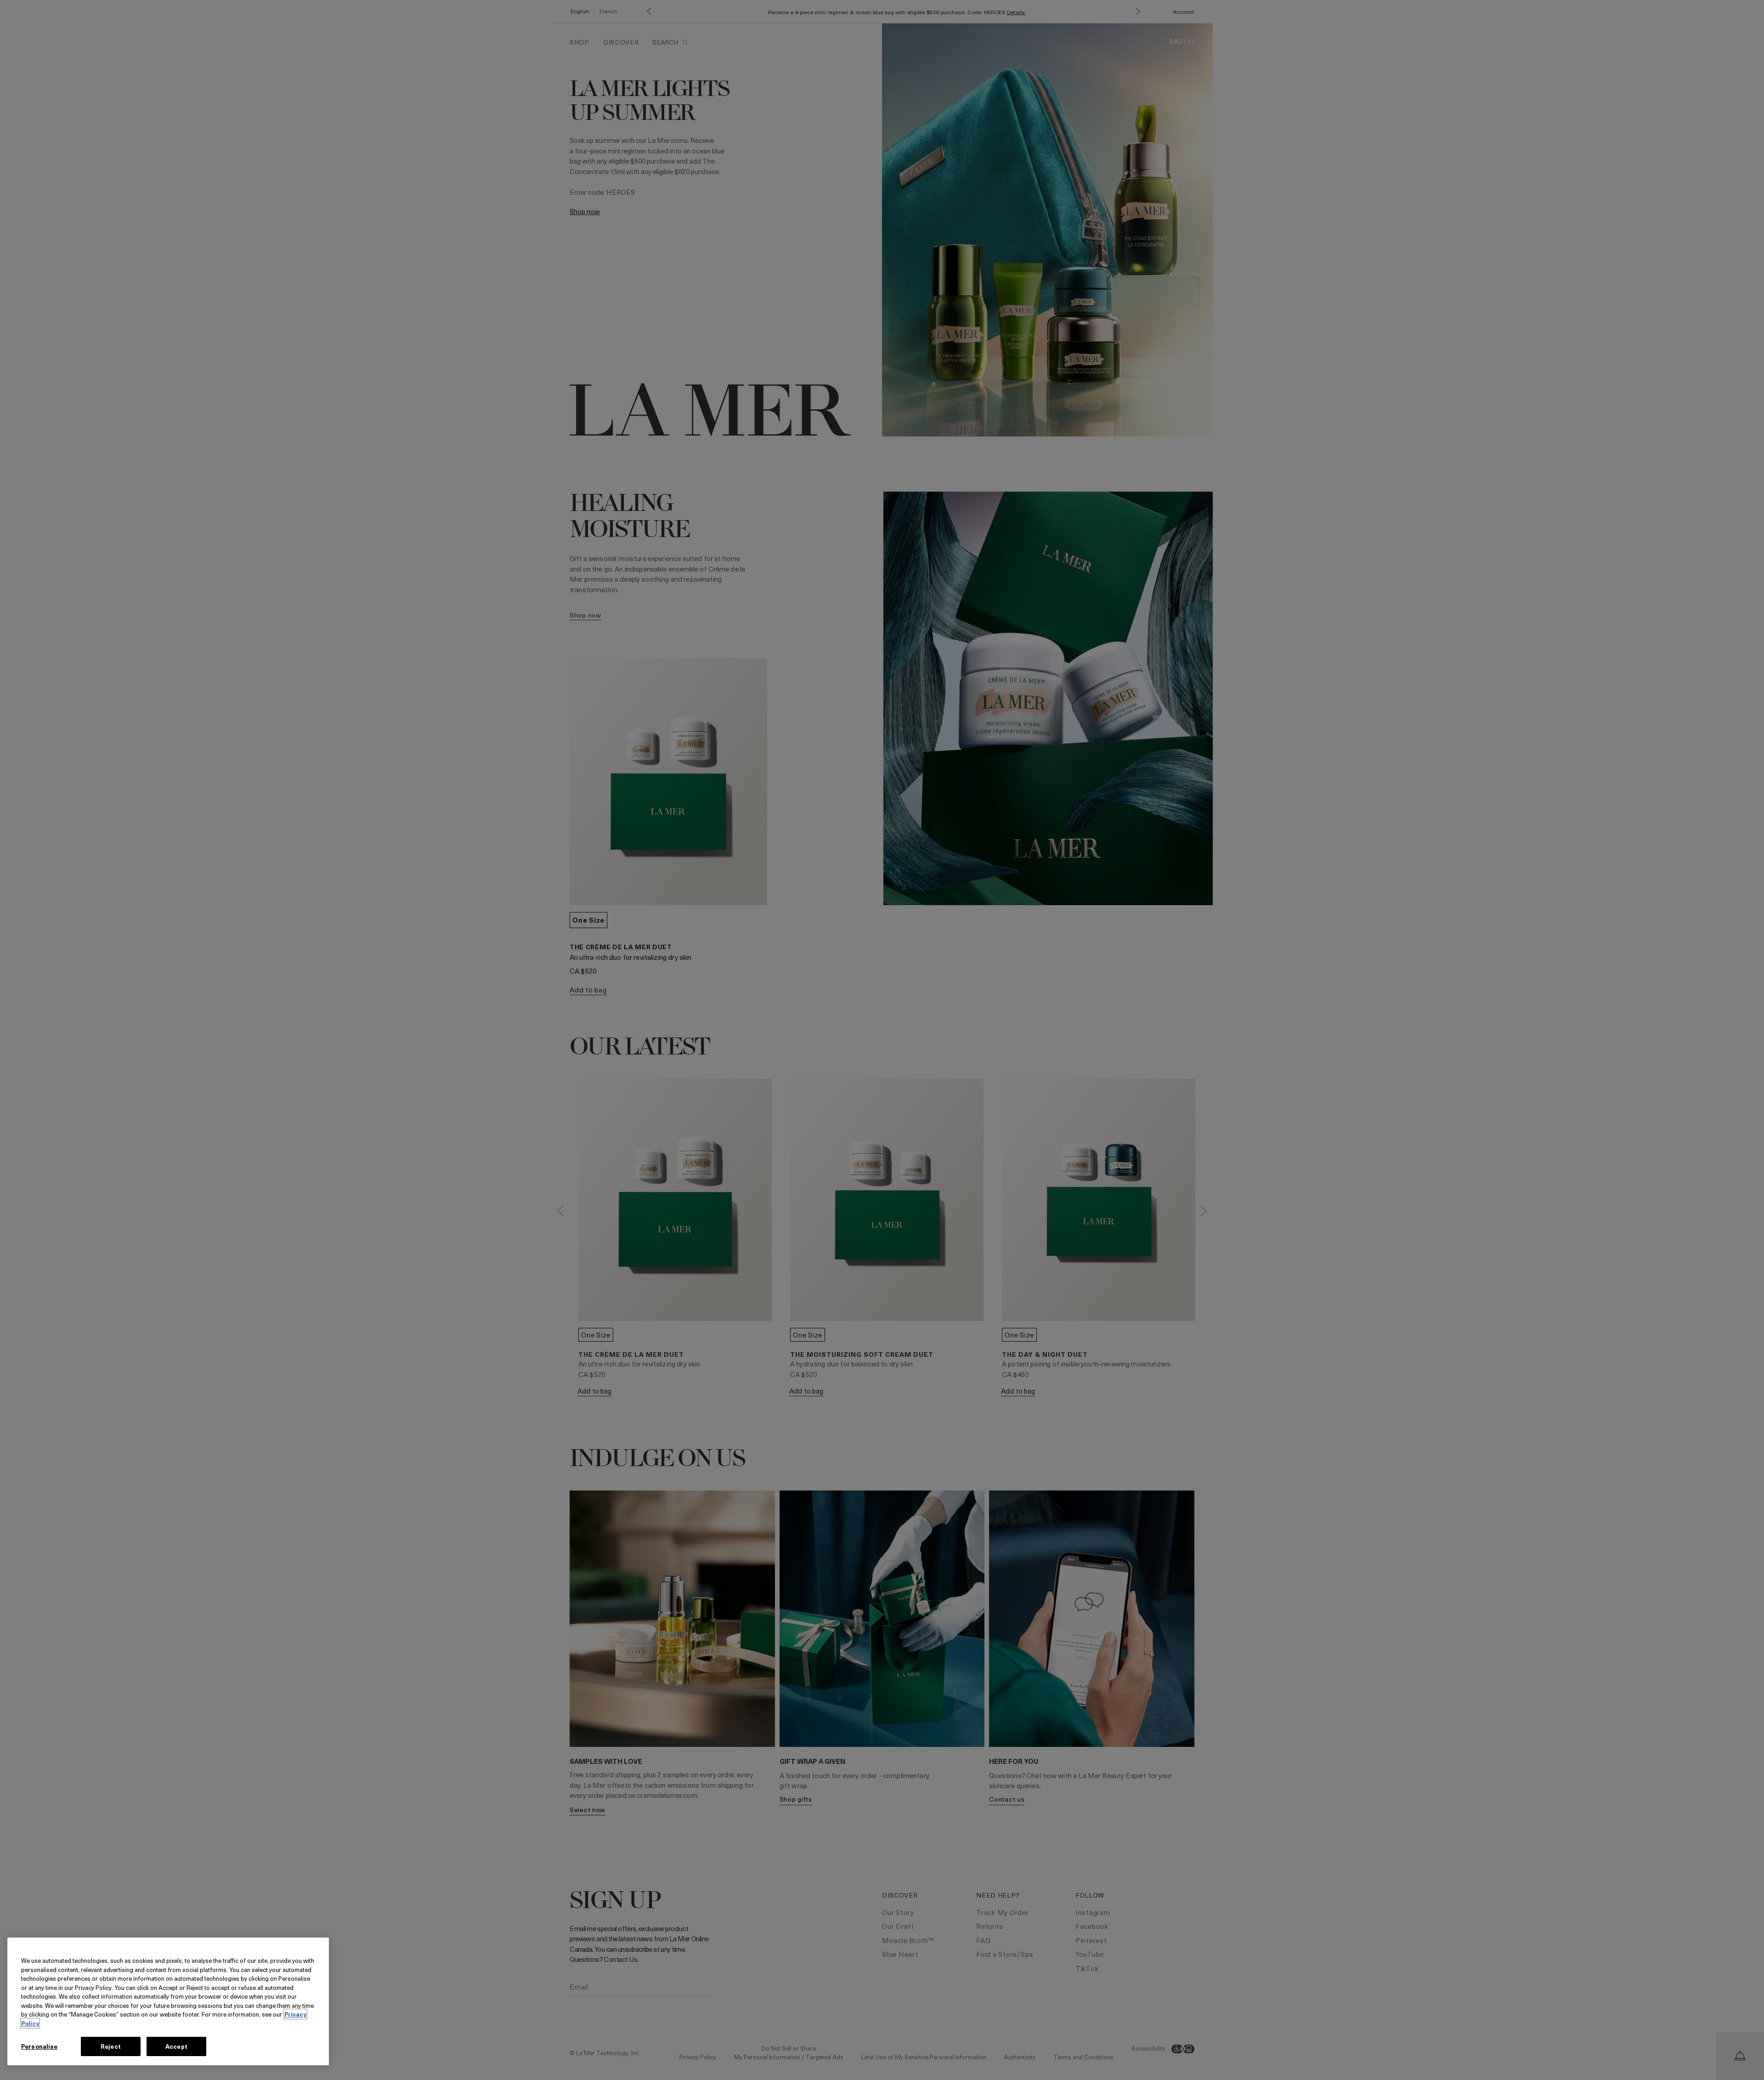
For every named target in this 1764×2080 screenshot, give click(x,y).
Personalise (39, 2046)
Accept (176, 2046)
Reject (111, 2046)
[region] (168, 2001)
